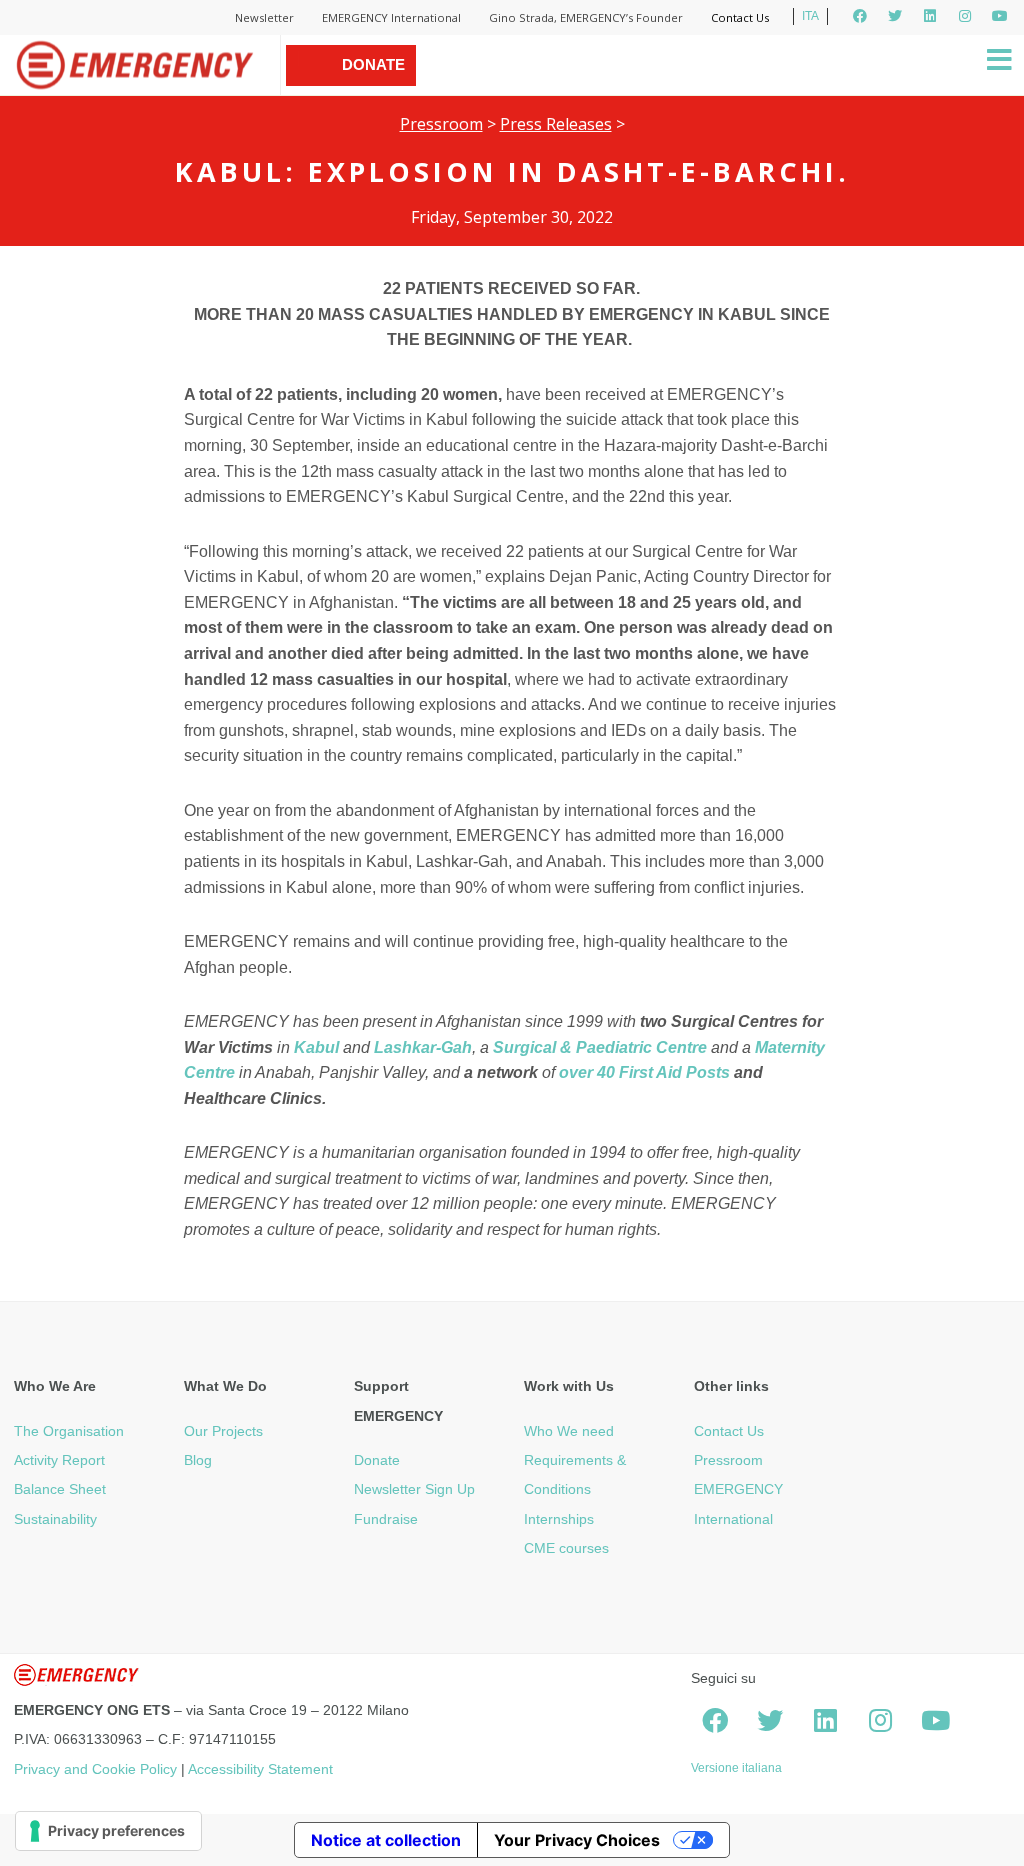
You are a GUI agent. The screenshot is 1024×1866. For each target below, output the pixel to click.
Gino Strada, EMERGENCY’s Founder (586, 17)
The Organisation (69, 1431)
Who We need (569, 1431)
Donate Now (373, 85)
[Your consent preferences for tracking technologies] (108, 1831)
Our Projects (223, 1431)
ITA (810, 16)
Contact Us (740, 17)
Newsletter (264, 17)
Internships (559, 1519)
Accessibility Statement (260, 1769)
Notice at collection (386, 1840)
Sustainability (55, 1519)
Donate (377, 1460)
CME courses (566, 1548)
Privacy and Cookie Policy (95, 1769)
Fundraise (386, 1519)
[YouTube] (1000, 16)
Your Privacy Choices (577, 1840)
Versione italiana (736, 1768)
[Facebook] (860, 16)
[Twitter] (895, 16)
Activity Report (59, 1460)
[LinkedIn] (930, 16)
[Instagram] (965, 16)
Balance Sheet (60, 1489)
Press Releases (556, 124)
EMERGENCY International (391, 17)
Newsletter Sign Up (414, 1489)
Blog (198, 1460)
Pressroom (441, 124)
